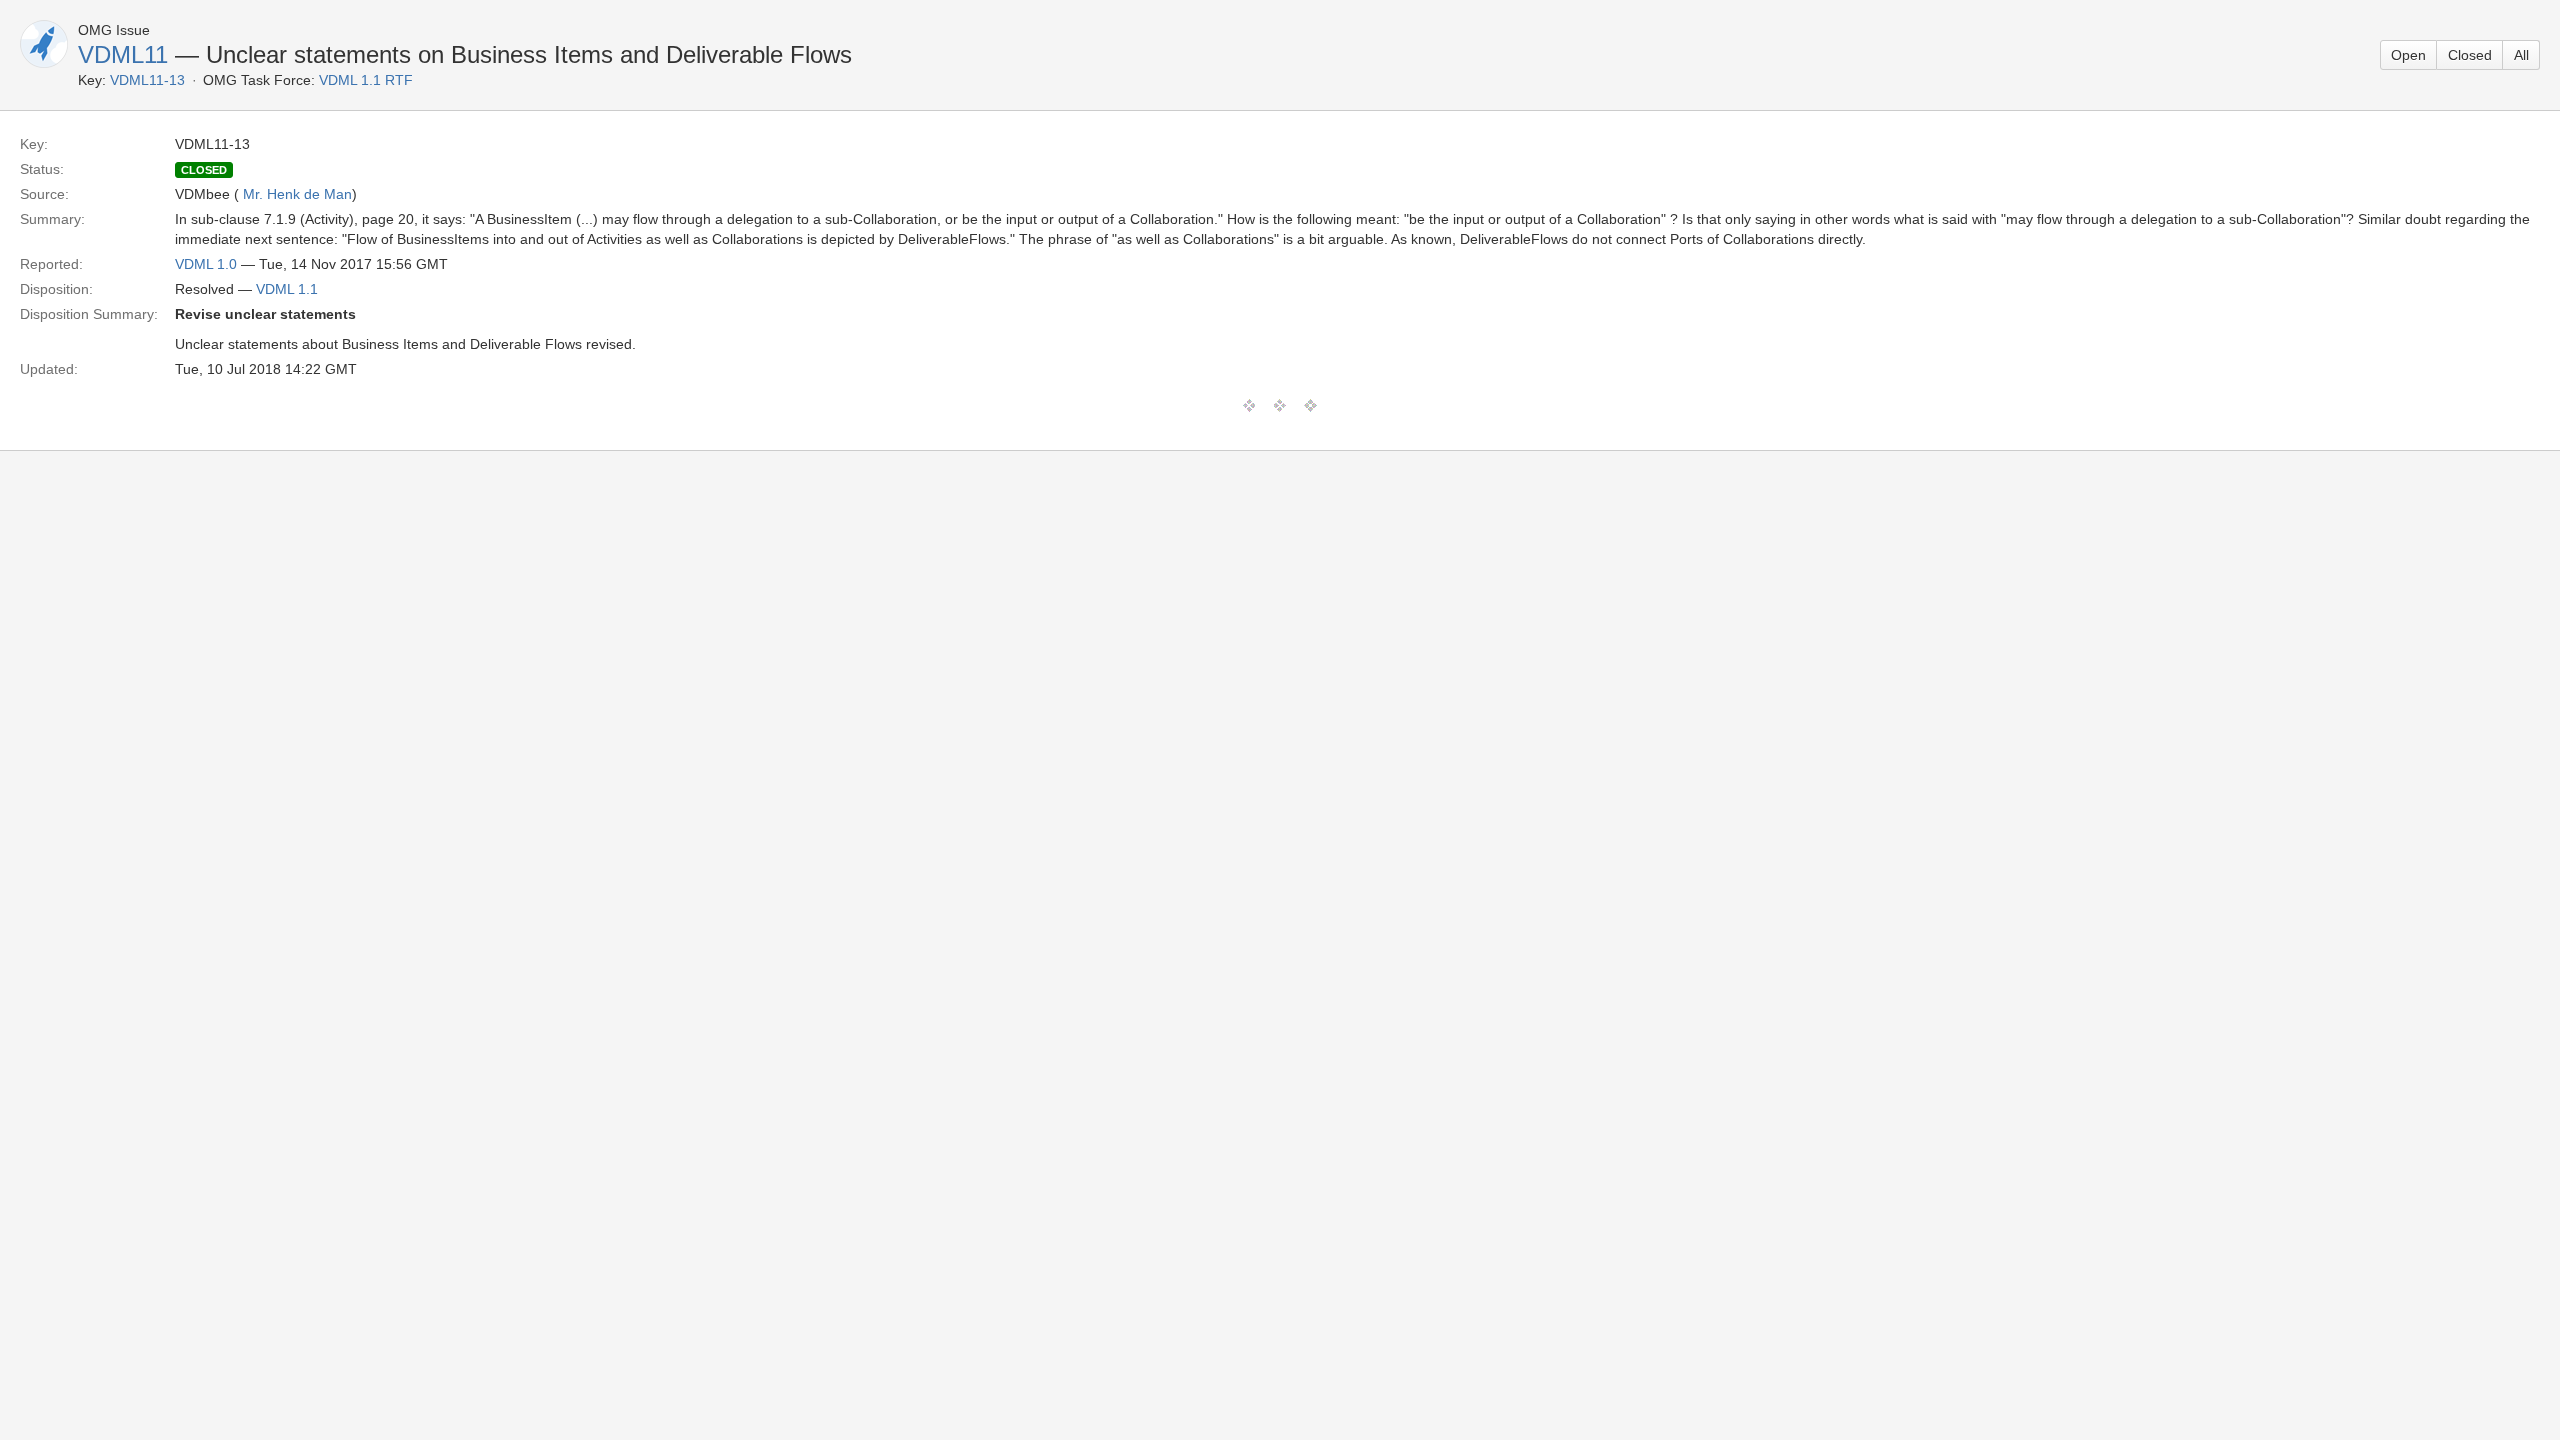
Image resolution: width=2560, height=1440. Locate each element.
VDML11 (123, 54)
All (2521, 55)
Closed (2470, 55)
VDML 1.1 (287, 289)
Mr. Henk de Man (297, 194)
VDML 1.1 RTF (366, 80)
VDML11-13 (147, 80)
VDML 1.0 (206, 264)
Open (2408, 55)
